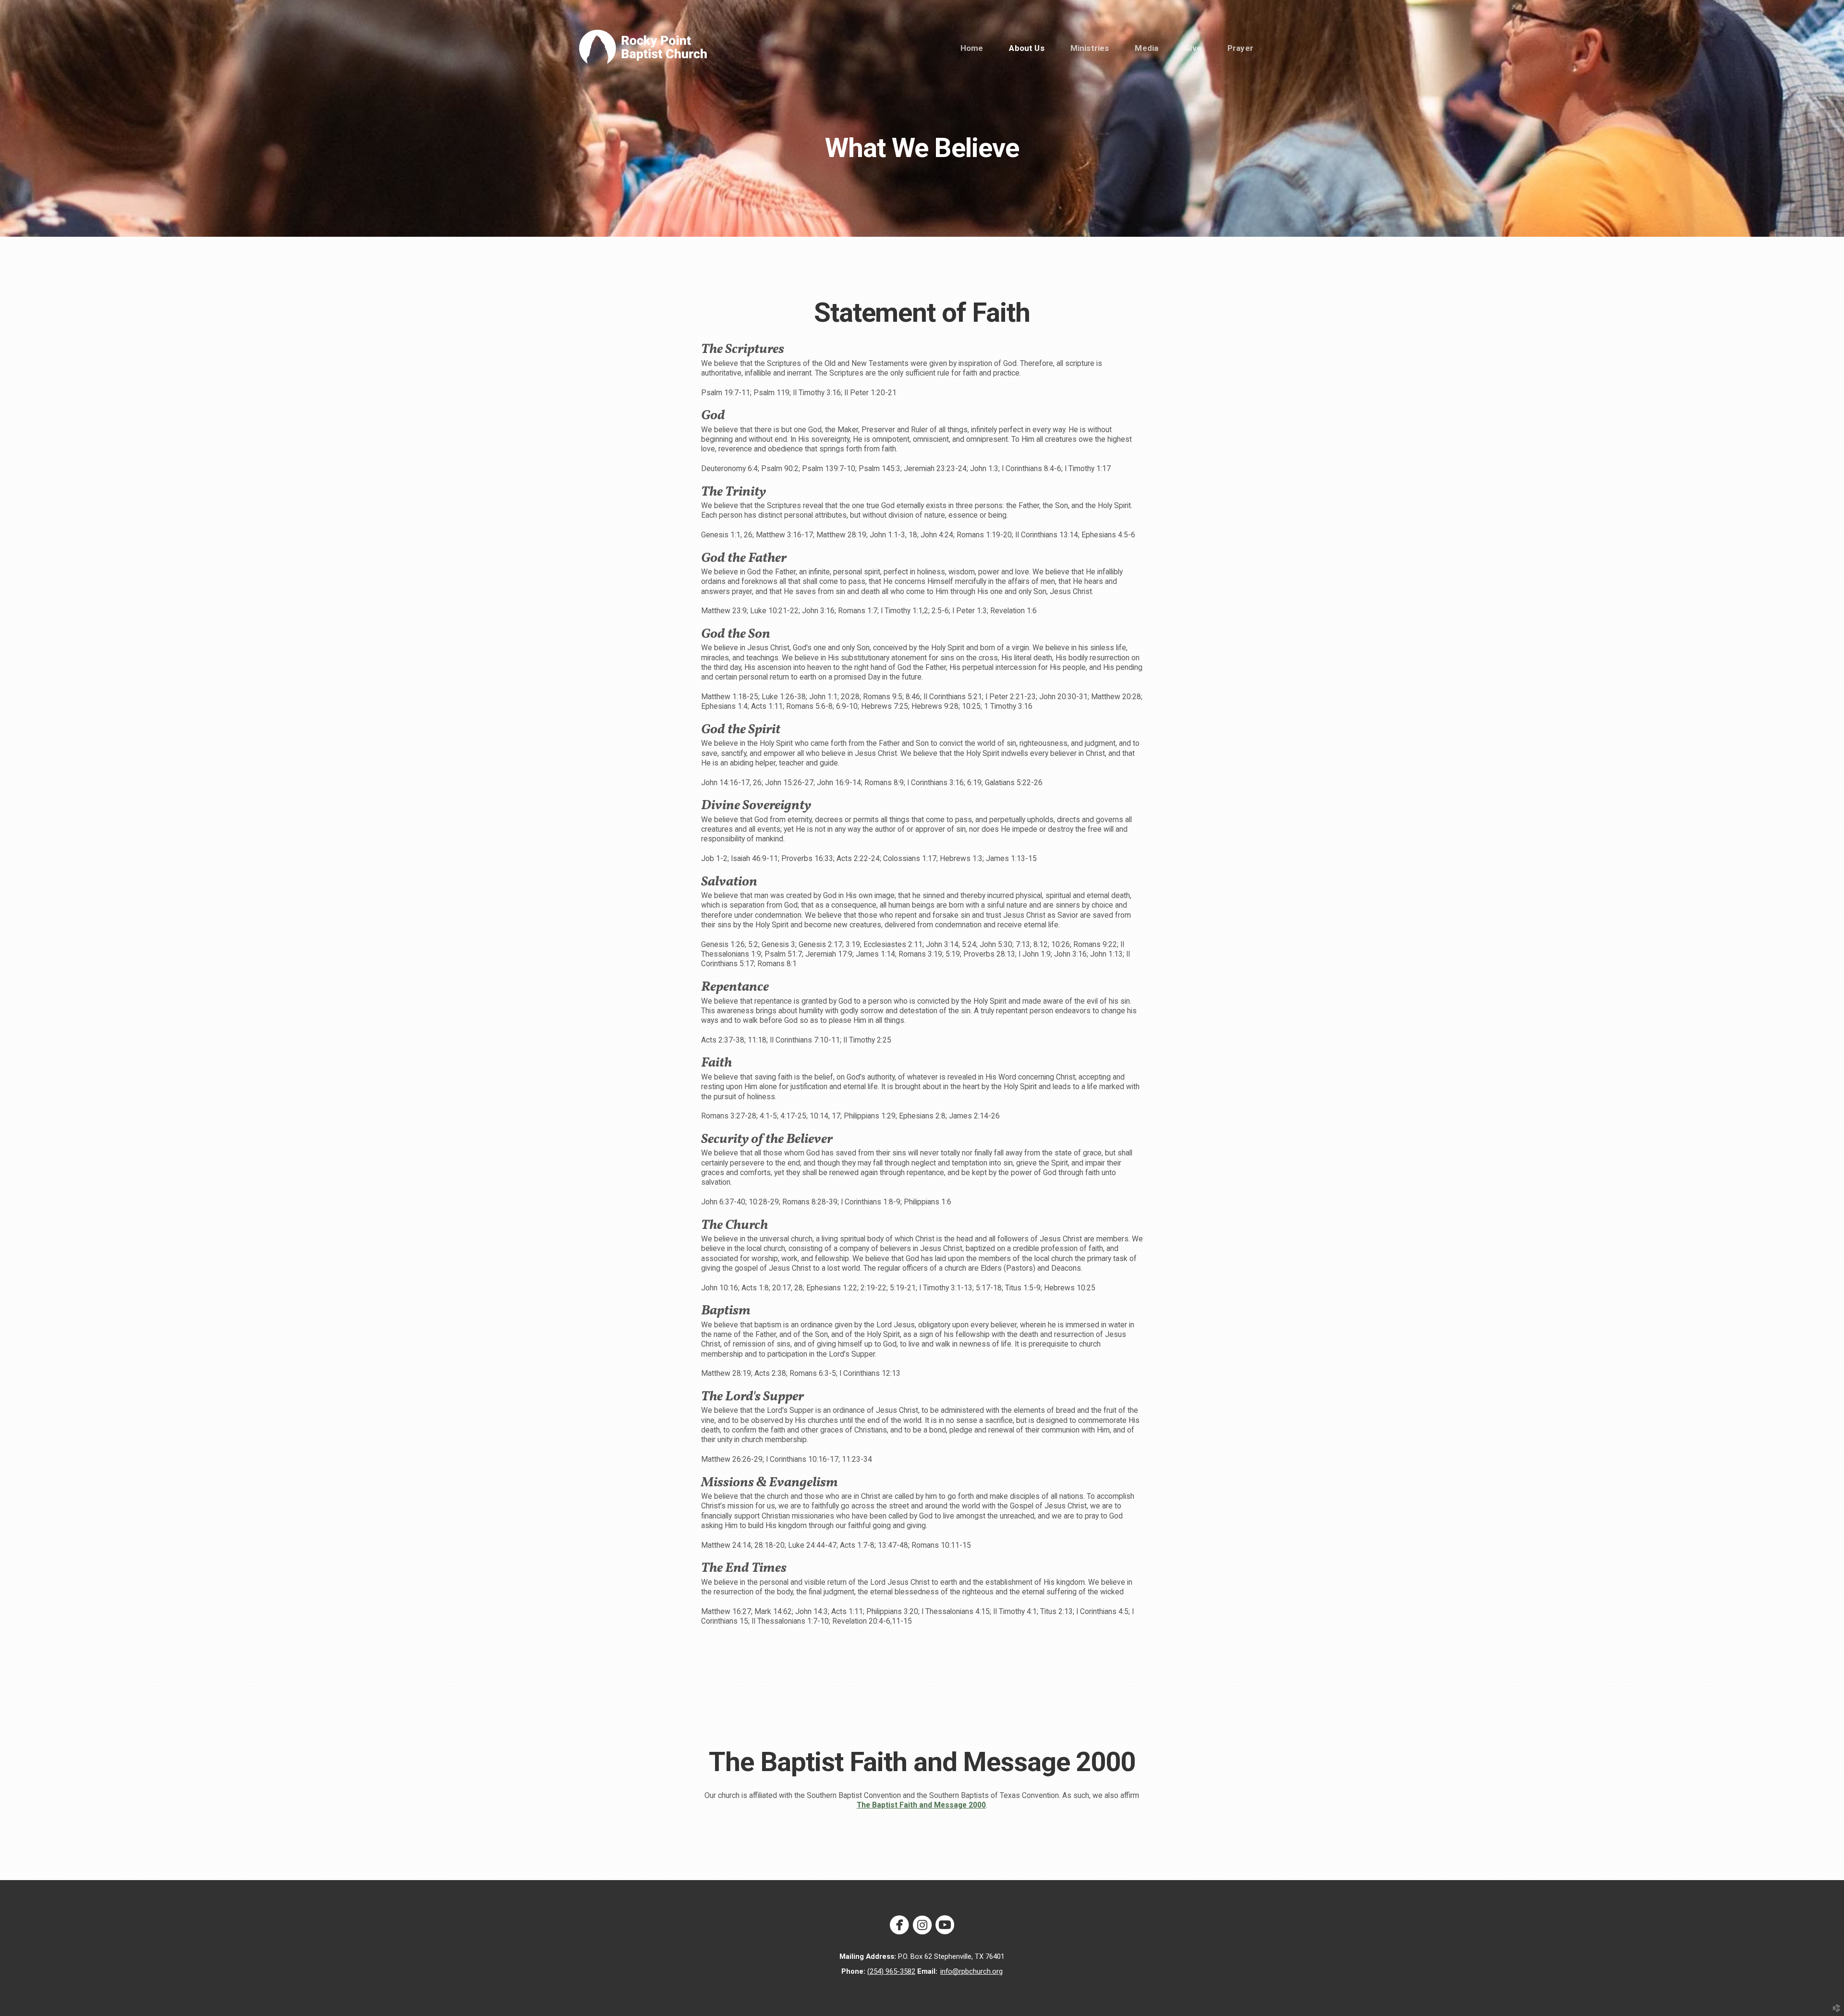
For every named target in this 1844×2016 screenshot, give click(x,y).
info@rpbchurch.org (971, 1971)
